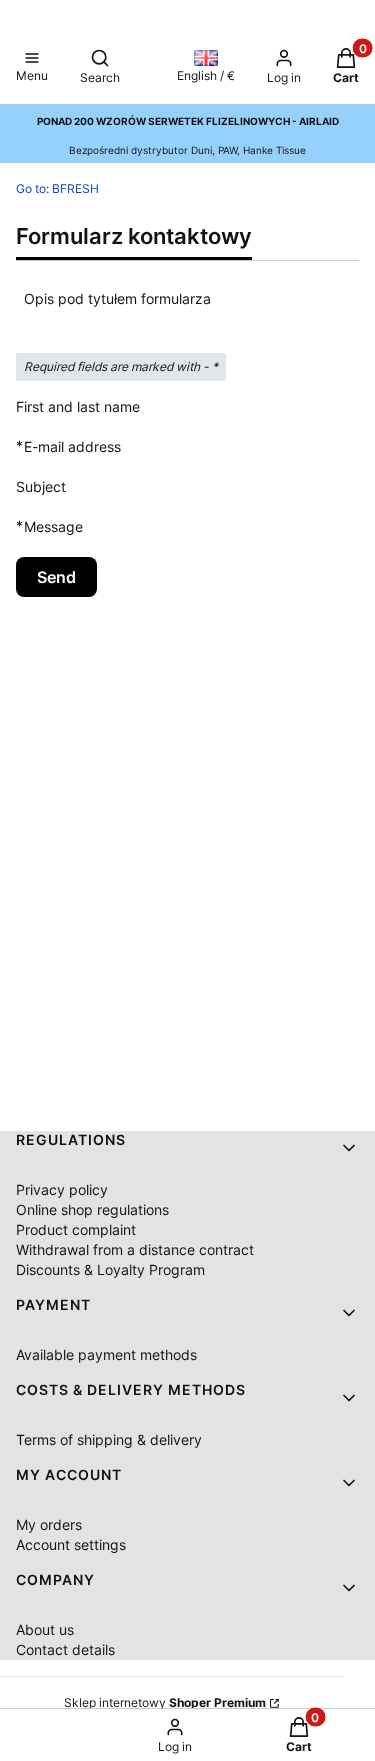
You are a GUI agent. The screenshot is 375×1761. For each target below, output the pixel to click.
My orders (49, 1524)
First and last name (78, 406)
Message (53, 526)
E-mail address (72, 446)
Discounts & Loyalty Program (110, 1269)
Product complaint (76, 1229)
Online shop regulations (92, 1209)
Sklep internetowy (165, 1702)
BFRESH (57, 188)
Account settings (71, 1544)
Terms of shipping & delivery (109, 1439)
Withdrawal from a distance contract (135, 1249)
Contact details (65, 1649)
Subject (41, 486)
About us (45, 1629)
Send (56, 577)
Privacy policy (62, 1189)
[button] (32, 68)
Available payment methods (106, 1354)
